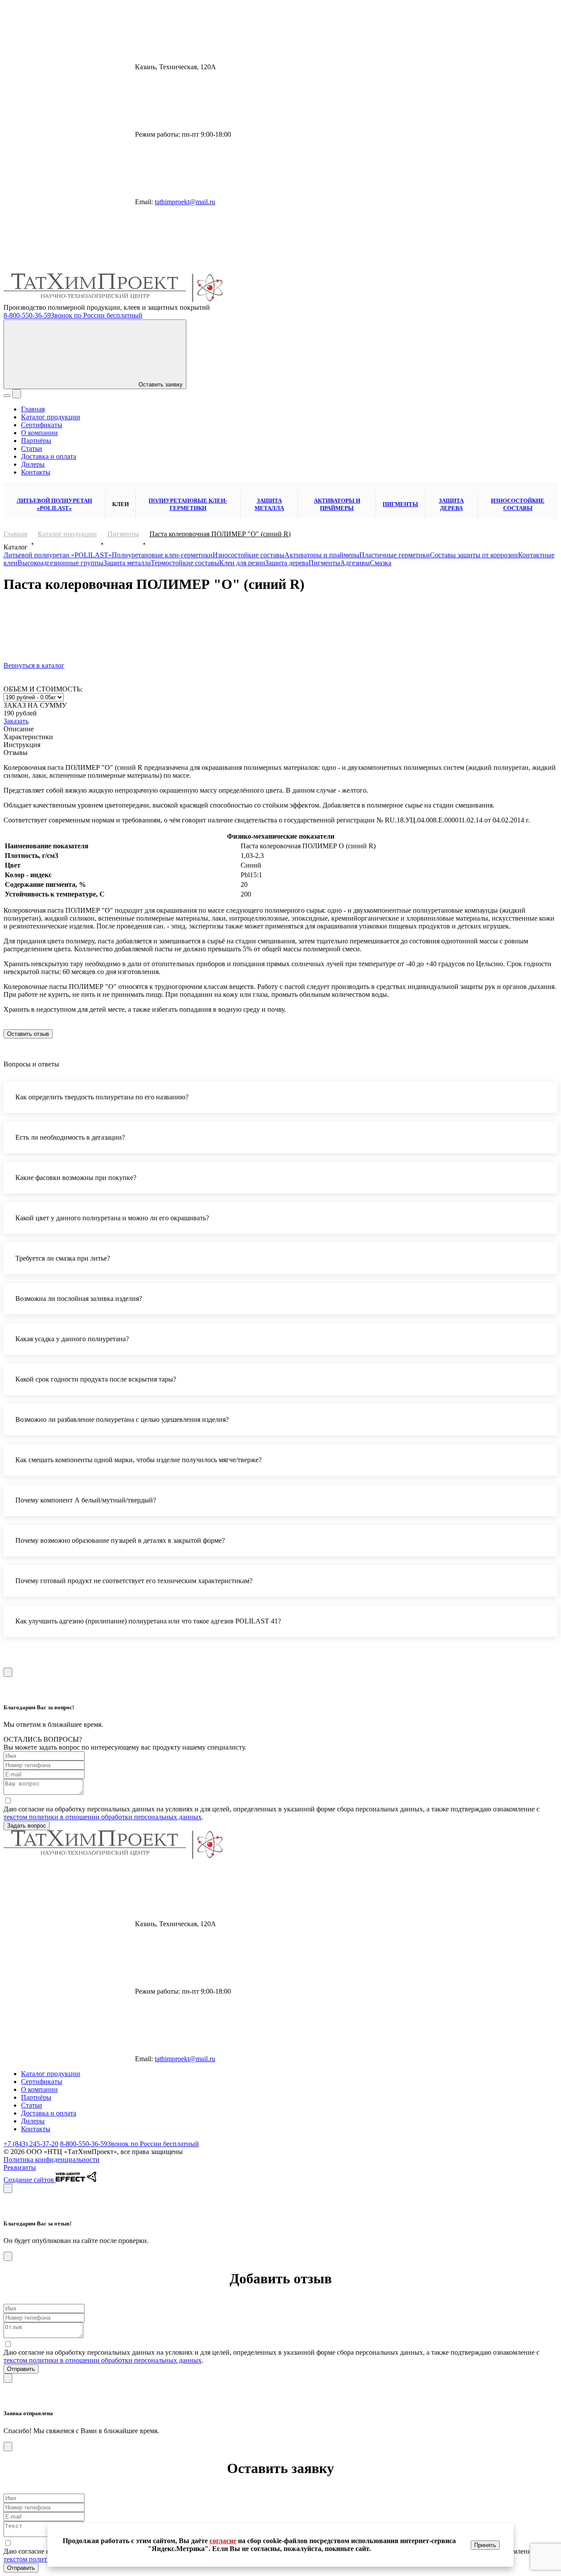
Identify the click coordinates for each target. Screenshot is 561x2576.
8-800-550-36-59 (73, 315)
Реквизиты (20, 2167)
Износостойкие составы (518, 504)
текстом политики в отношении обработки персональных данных (103, 1817)
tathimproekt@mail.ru (185, 202)
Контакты (36, 472)
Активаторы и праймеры (337, 504)
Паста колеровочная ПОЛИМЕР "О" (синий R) (220, 534)
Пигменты (400, 504)
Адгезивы (355, 563)
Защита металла (269, 504)
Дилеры (33, 464)
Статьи (32, 448)
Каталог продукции (51, 417)
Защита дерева (451, 504)
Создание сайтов (30, 2180)
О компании (39, 433)
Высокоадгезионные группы (60, 563)
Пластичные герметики (395, 555)
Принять (485, 2545)
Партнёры (36, 441)
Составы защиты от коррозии (474, 555)
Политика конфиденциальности (51, 2160)
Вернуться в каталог (34, 665)
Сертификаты (42, 425)
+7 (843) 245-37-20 (31, 2144)
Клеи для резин (242, 563)
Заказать (16, 721)
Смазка (381, 563)
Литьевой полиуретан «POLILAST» (54, 504)
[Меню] (7, 396)
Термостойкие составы (185, 563)
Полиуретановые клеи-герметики (188, 504)
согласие (223, 2541)
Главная (33, 409)
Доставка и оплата (49, 456)
